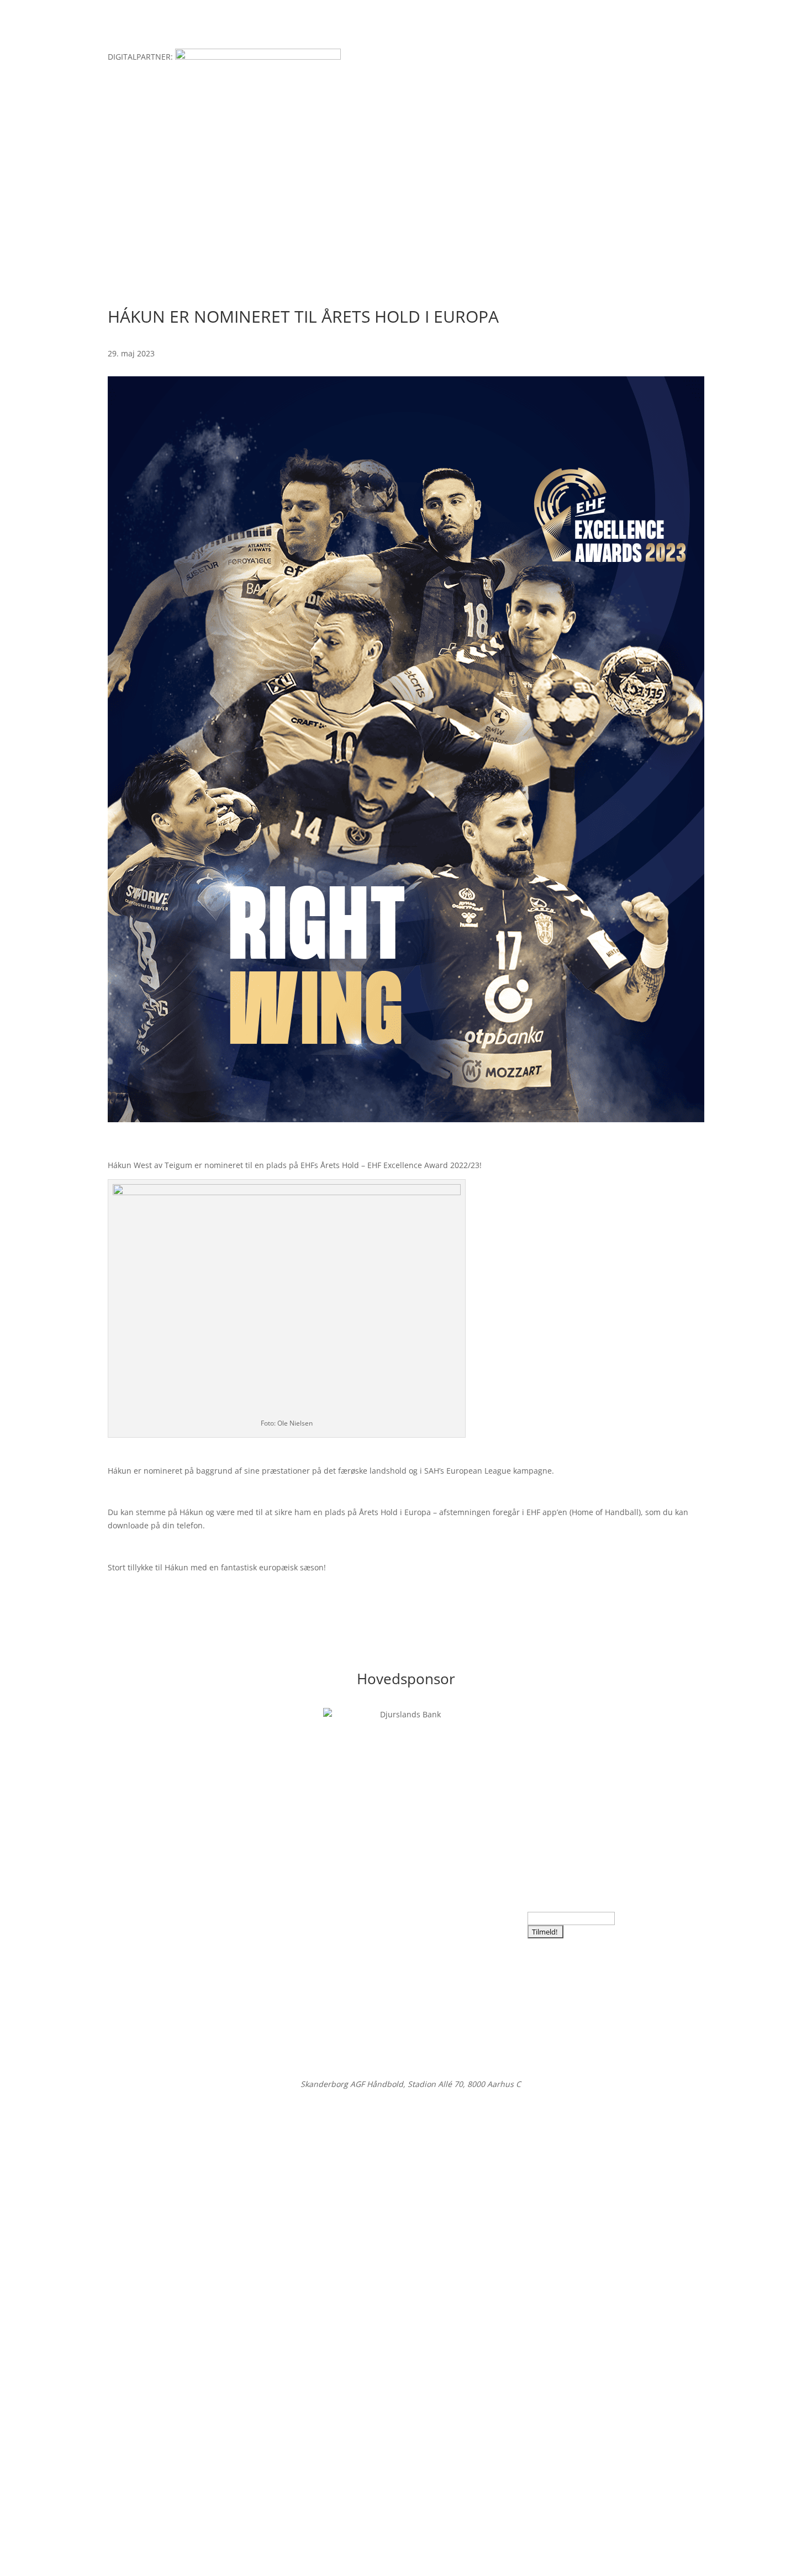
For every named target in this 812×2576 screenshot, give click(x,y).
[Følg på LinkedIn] (161, 1913)
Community (431, 190)
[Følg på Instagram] (139, 1913)
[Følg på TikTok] (183, 1913)
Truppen (315, 190)
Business (492, 190)
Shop (541, 190)
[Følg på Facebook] (117, 1913)
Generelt (371, 190)
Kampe (263, 190)
